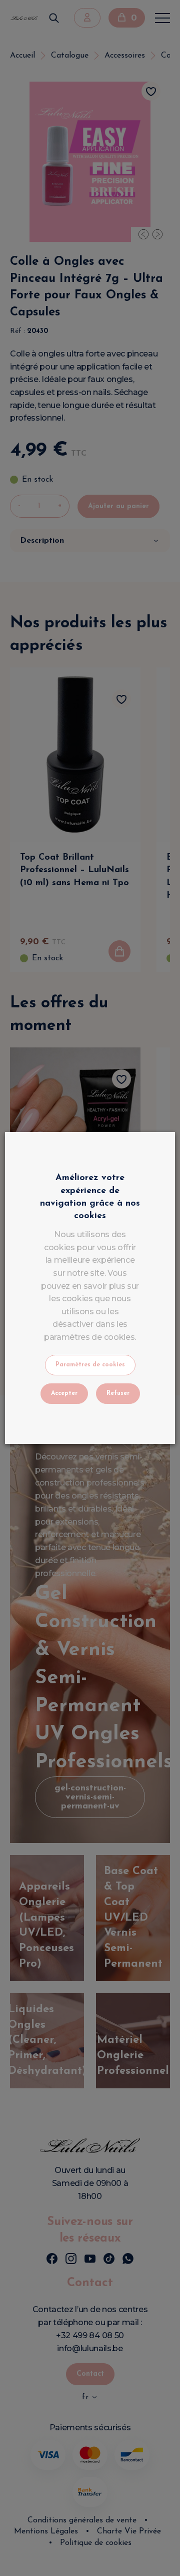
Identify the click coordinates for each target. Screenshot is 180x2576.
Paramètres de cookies (90, 1365)
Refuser (118, 1393)
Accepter (64, 1393)
